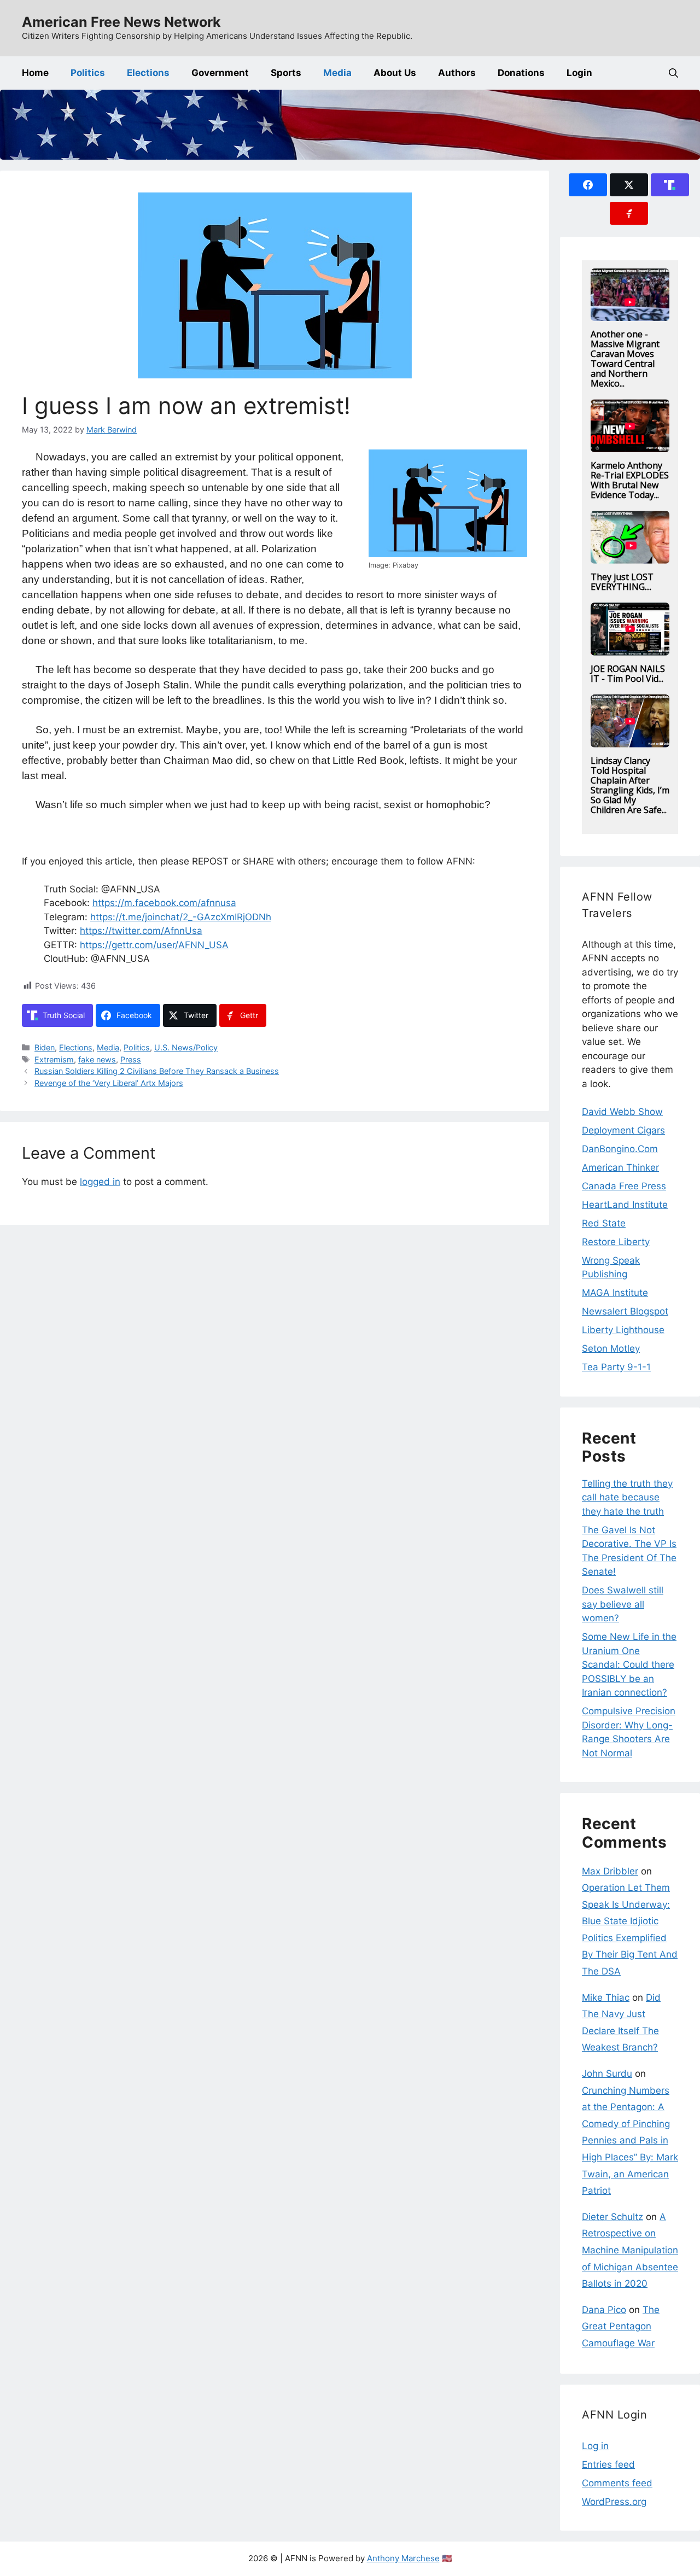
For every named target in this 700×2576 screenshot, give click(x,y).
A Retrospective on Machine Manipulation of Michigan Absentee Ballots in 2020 (630, 2250)
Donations (521, 73)
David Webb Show (622, 1112)
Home (35, 73)
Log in (595, 2446)
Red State (604, 1223)
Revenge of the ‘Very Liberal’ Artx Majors (109, 1083)
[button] (673, 73)
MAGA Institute (615, 1293)
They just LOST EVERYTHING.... (622, 582)
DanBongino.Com (620, 1149)
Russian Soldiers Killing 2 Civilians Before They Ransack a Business (157, 1071)
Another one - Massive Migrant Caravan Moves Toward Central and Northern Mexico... (625, 359)
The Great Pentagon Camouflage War (621, 2326)
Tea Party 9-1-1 (616, 1367)
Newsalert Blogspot (625, 1311)
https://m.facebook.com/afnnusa (164, 903)
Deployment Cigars (623, 1130)
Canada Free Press (624, 1186)
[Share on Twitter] (629, 185)
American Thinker (620, 1167)
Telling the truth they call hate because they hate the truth (627, 1497)
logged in (100, 1182)
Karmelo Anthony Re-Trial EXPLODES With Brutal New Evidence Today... (630, 480)
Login (579, 73)
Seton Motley (611, 1348)
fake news (97, 1059)
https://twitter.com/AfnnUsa (141, 931)
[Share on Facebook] (588, 185)
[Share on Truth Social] (670, 185)
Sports (286, 73)
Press (131, 1059)
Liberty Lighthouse (623, 1330)
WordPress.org (614, 2502)
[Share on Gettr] (629, 213)
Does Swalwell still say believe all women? (623, 1604)
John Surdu (607, 2073)
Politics (88, 73)
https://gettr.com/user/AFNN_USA (154, 945)
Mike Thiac (606, 1997)
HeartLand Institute (625, 1205)
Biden (45, 1047)
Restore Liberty (616, 1242)
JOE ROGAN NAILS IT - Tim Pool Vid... (628, 674)
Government (220, 73)
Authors (457, 73)
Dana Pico (604, 2310)
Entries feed (608, 2464)
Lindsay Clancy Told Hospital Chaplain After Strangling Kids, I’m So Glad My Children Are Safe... (630, 785)
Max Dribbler (610, 1871)
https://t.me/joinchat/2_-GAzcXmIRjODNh (181, 917)
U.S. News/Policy (186, 1047)
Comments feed (617, 2483)
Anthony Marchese (403, 2558)
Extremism (54, 1059)
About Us (395, 73)
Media (337, 73)
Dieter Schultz (612, 2217)
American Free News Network (121, 22)
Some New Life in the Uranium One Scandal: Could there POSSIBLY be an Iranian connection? (629, 1664)
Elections (148, 73)
